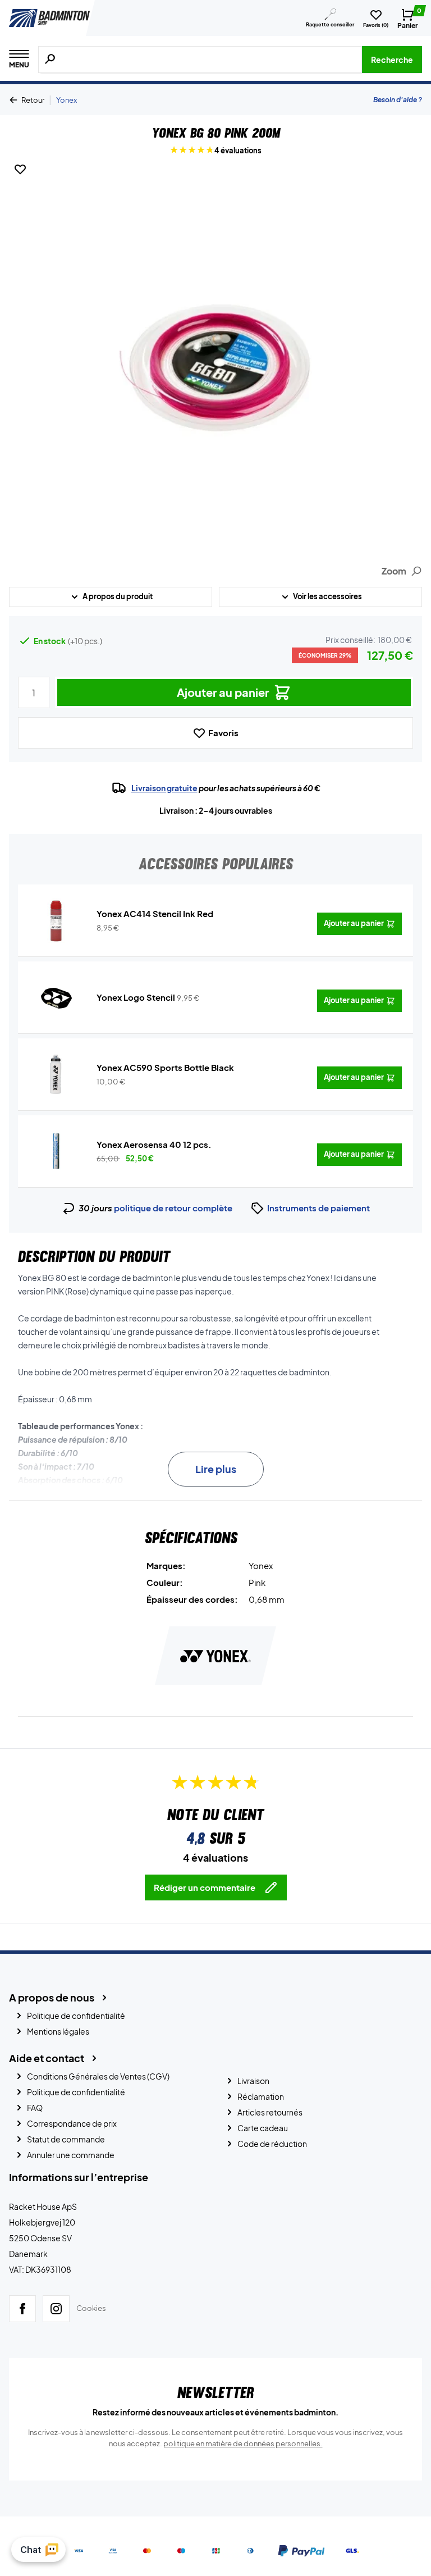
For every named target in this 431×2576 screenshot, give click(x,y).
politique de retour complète (173, 1208)
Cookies (91, 2308)
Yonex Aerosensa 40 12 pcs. (154, 1144)
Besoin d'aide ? (398, 100)
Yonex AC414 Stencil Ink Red (155, 913)
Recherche (392, 60)
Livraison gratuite (164, 788)
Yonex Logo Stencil (136, 997)
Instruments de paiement (318, 1208)
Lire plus (216, 1469)
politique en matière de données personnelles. (243, 2443)
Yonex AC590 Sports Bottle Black (165, 1067)
